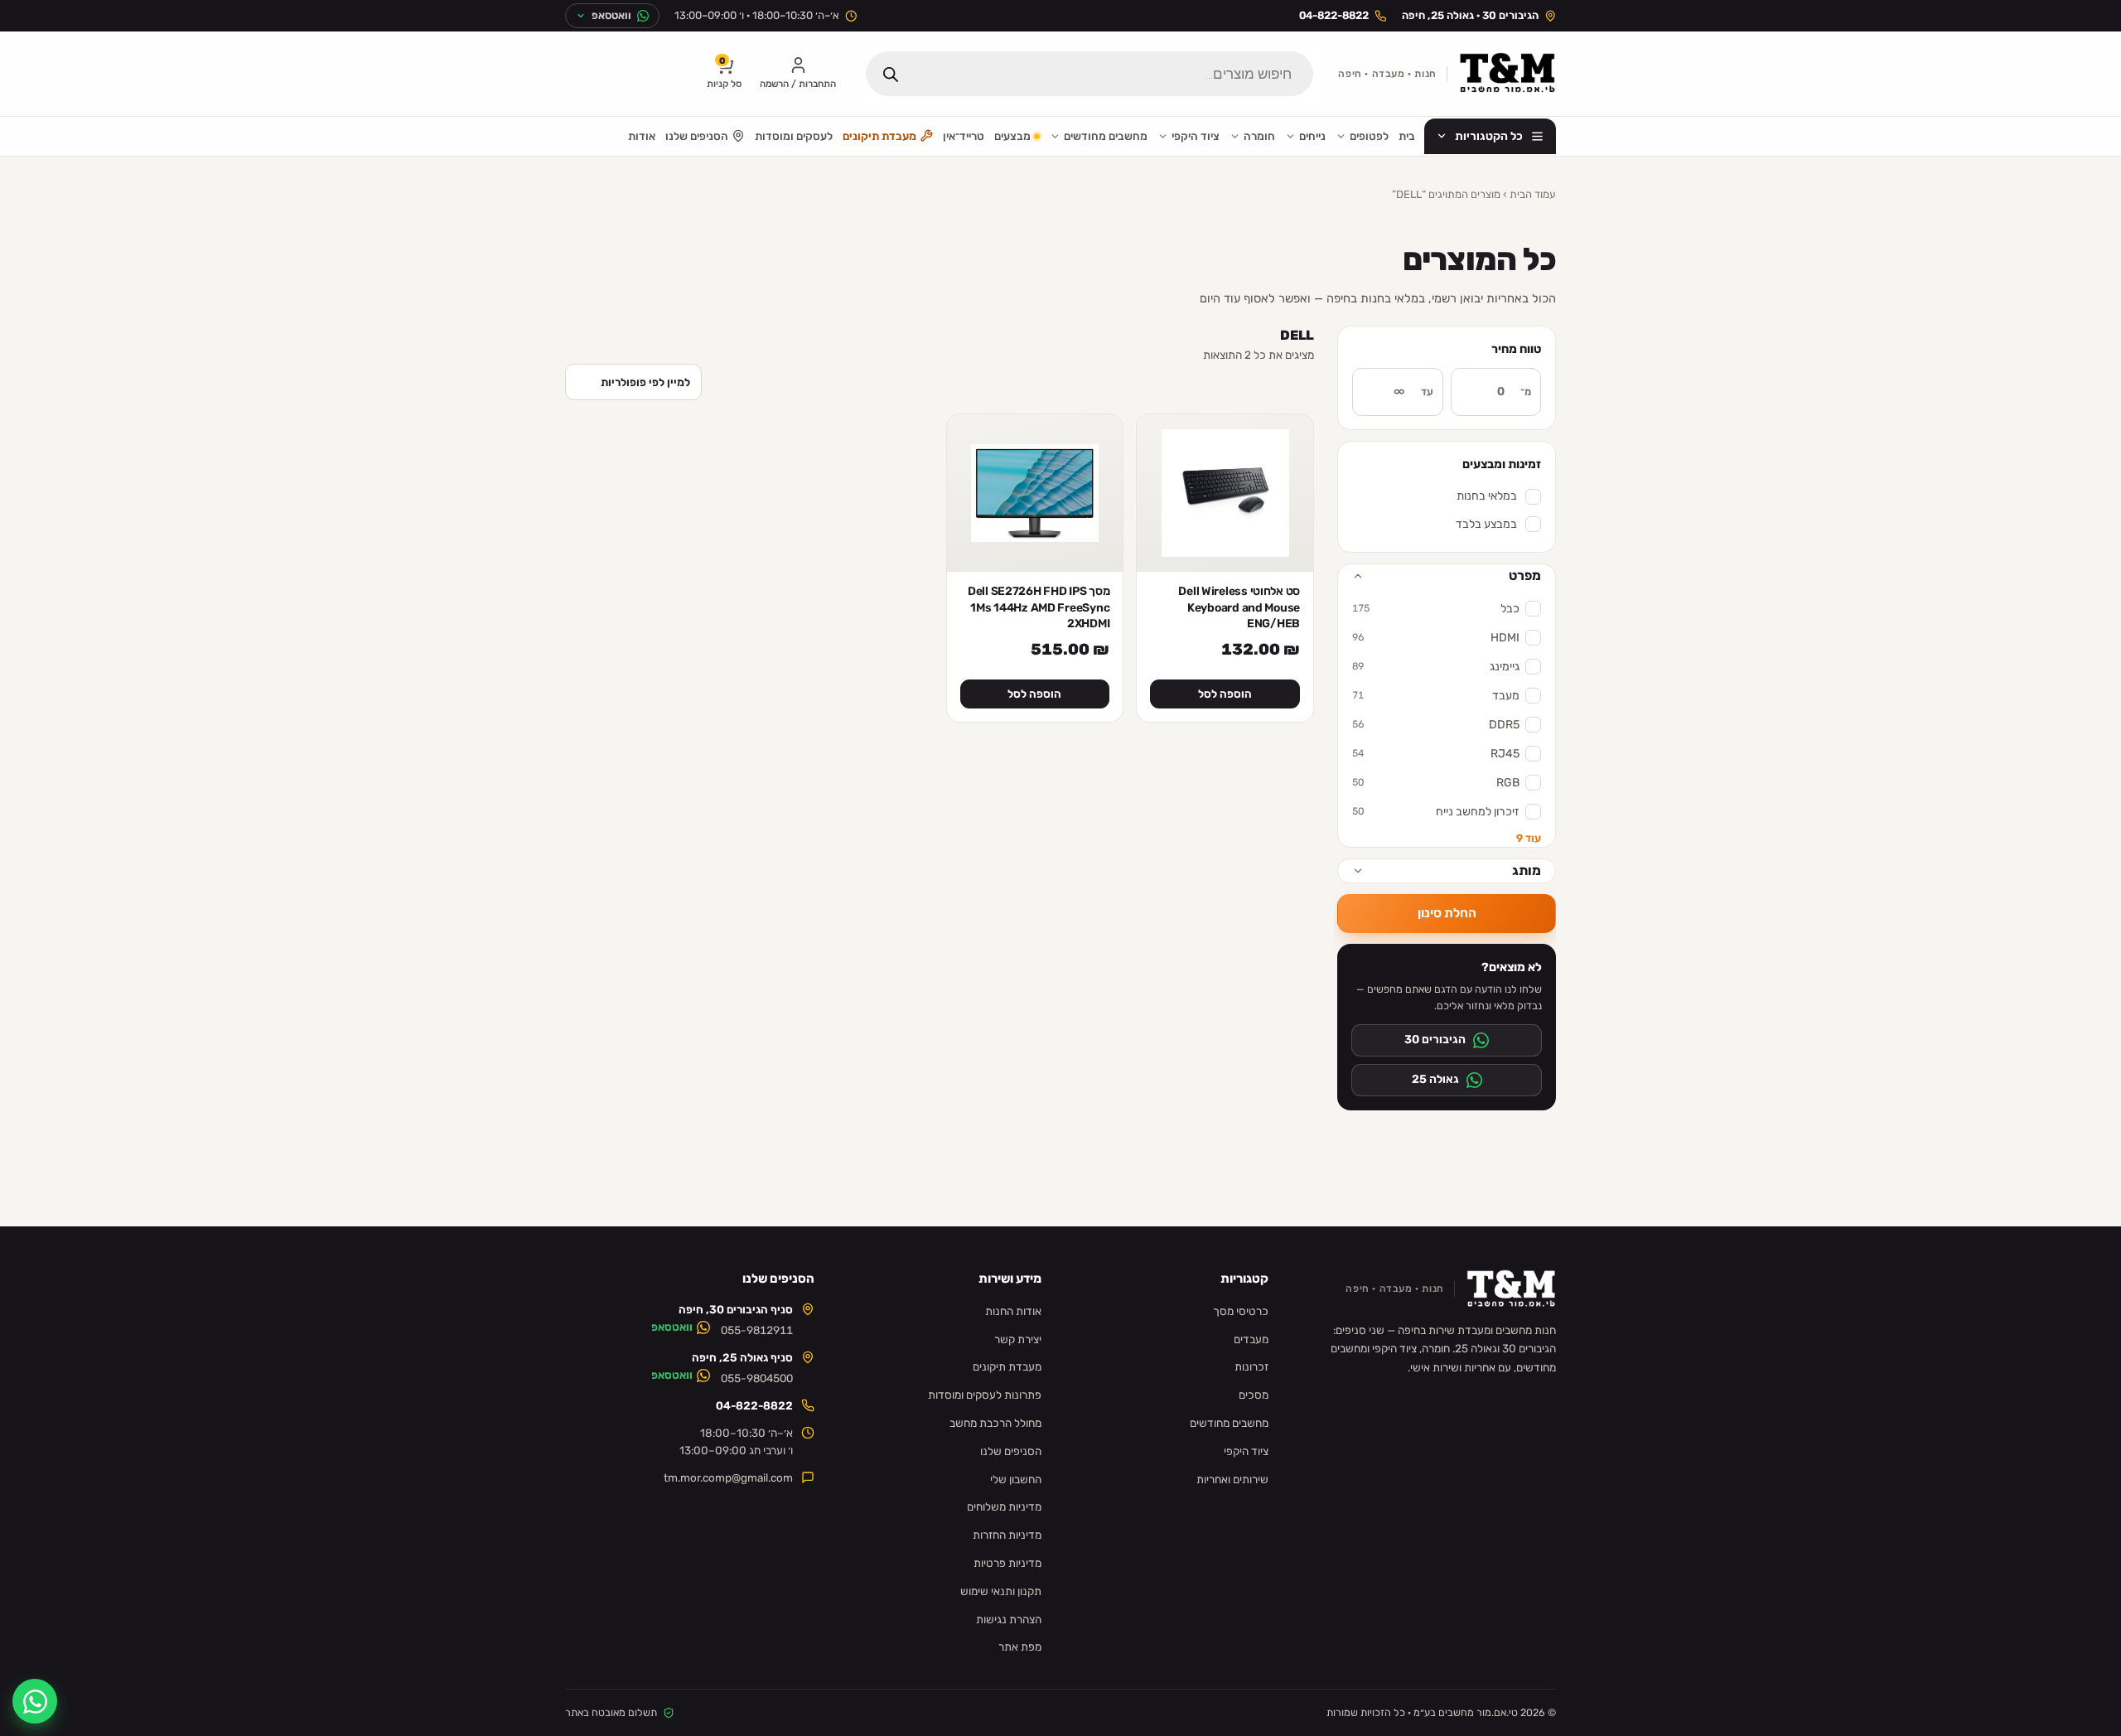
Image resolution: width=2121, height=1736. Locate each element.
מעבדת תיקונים (879, 136)
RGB (1436, 783)
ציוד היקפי (1196, 136)
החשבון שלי (1016, 1479)
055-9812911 (757, 1330)
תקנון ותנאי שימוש (1001, 1591)
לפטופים (1369, 136)
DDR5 (1436, 725)
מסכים (1254, 1395)
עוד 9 (1529, 838)
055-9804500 (757, 1378)
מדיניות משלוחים (1004, 1506)
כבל (1436, 609)
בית (1407, 136)
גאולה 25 (1435, 1079)
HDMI (1436, 638)
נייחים (1312, 136)
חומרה (1259, 136)
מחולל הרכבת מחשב (995, 1423)
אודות (642, 136)
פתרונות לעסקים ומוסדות (985, 1395)
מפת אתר (1020, 1647)
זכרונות (1251, 1366)
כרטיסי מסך (1241, 1311)
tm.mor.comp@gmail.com (728, 1477)
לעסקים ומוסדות (794, 136)
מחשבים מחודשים (1106, 136)
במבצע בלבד (1486, 524)
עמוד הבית (1533, 194)
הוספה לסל (1225, 694)
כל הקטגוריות (1489, 136)
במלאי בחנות (1487, 496)
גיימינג (1436, 667)
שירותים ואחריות (1232, 1479)
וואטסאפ (672, 1327)
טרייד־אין (964, 136)
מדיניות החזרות (1007, 1535)
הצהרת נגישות (1009, 1619)
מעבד (1436, 696)
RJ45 (1436, 754)
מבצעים (1012, 136)
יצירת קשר (1018, 1339)
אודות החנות (1013, 1311)
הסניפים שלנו (697, 136)
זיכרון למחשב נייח (1436, 812)
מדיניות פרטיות (1007, 1563)
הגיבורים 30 (1435, 1040)
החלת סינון (1447, 913)
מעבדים (1251, 1339)
